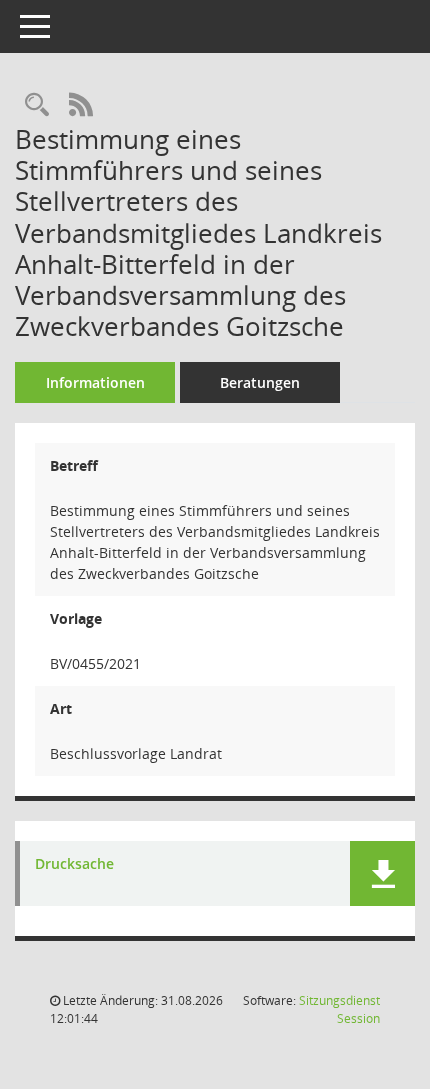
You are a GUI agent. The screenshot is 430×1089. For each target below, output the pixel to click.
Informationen (95, 382)
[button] (382, 873)
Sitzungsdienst (339, 1009)
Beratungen (260, 382)
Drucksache (74, 864)
